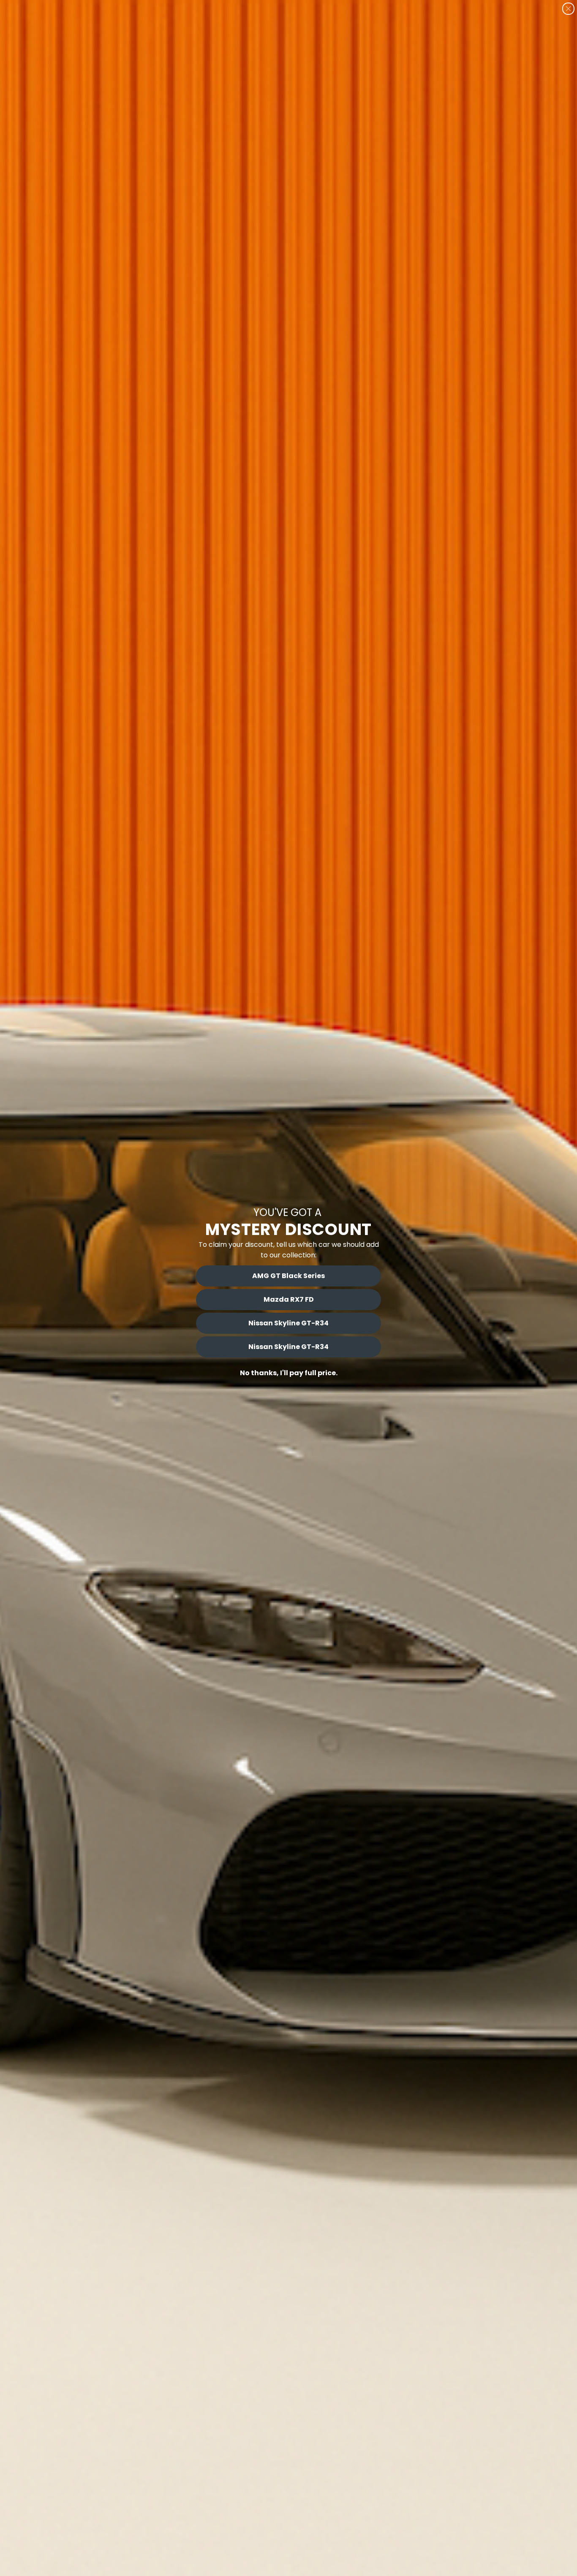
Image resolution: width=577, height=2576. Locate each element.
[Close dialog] (568, 9)
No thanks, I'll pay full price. (289, 1373)
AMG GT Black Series (288, 1276)
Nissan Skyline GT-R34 (288, 1323)
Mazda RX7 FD (289, 1299)
